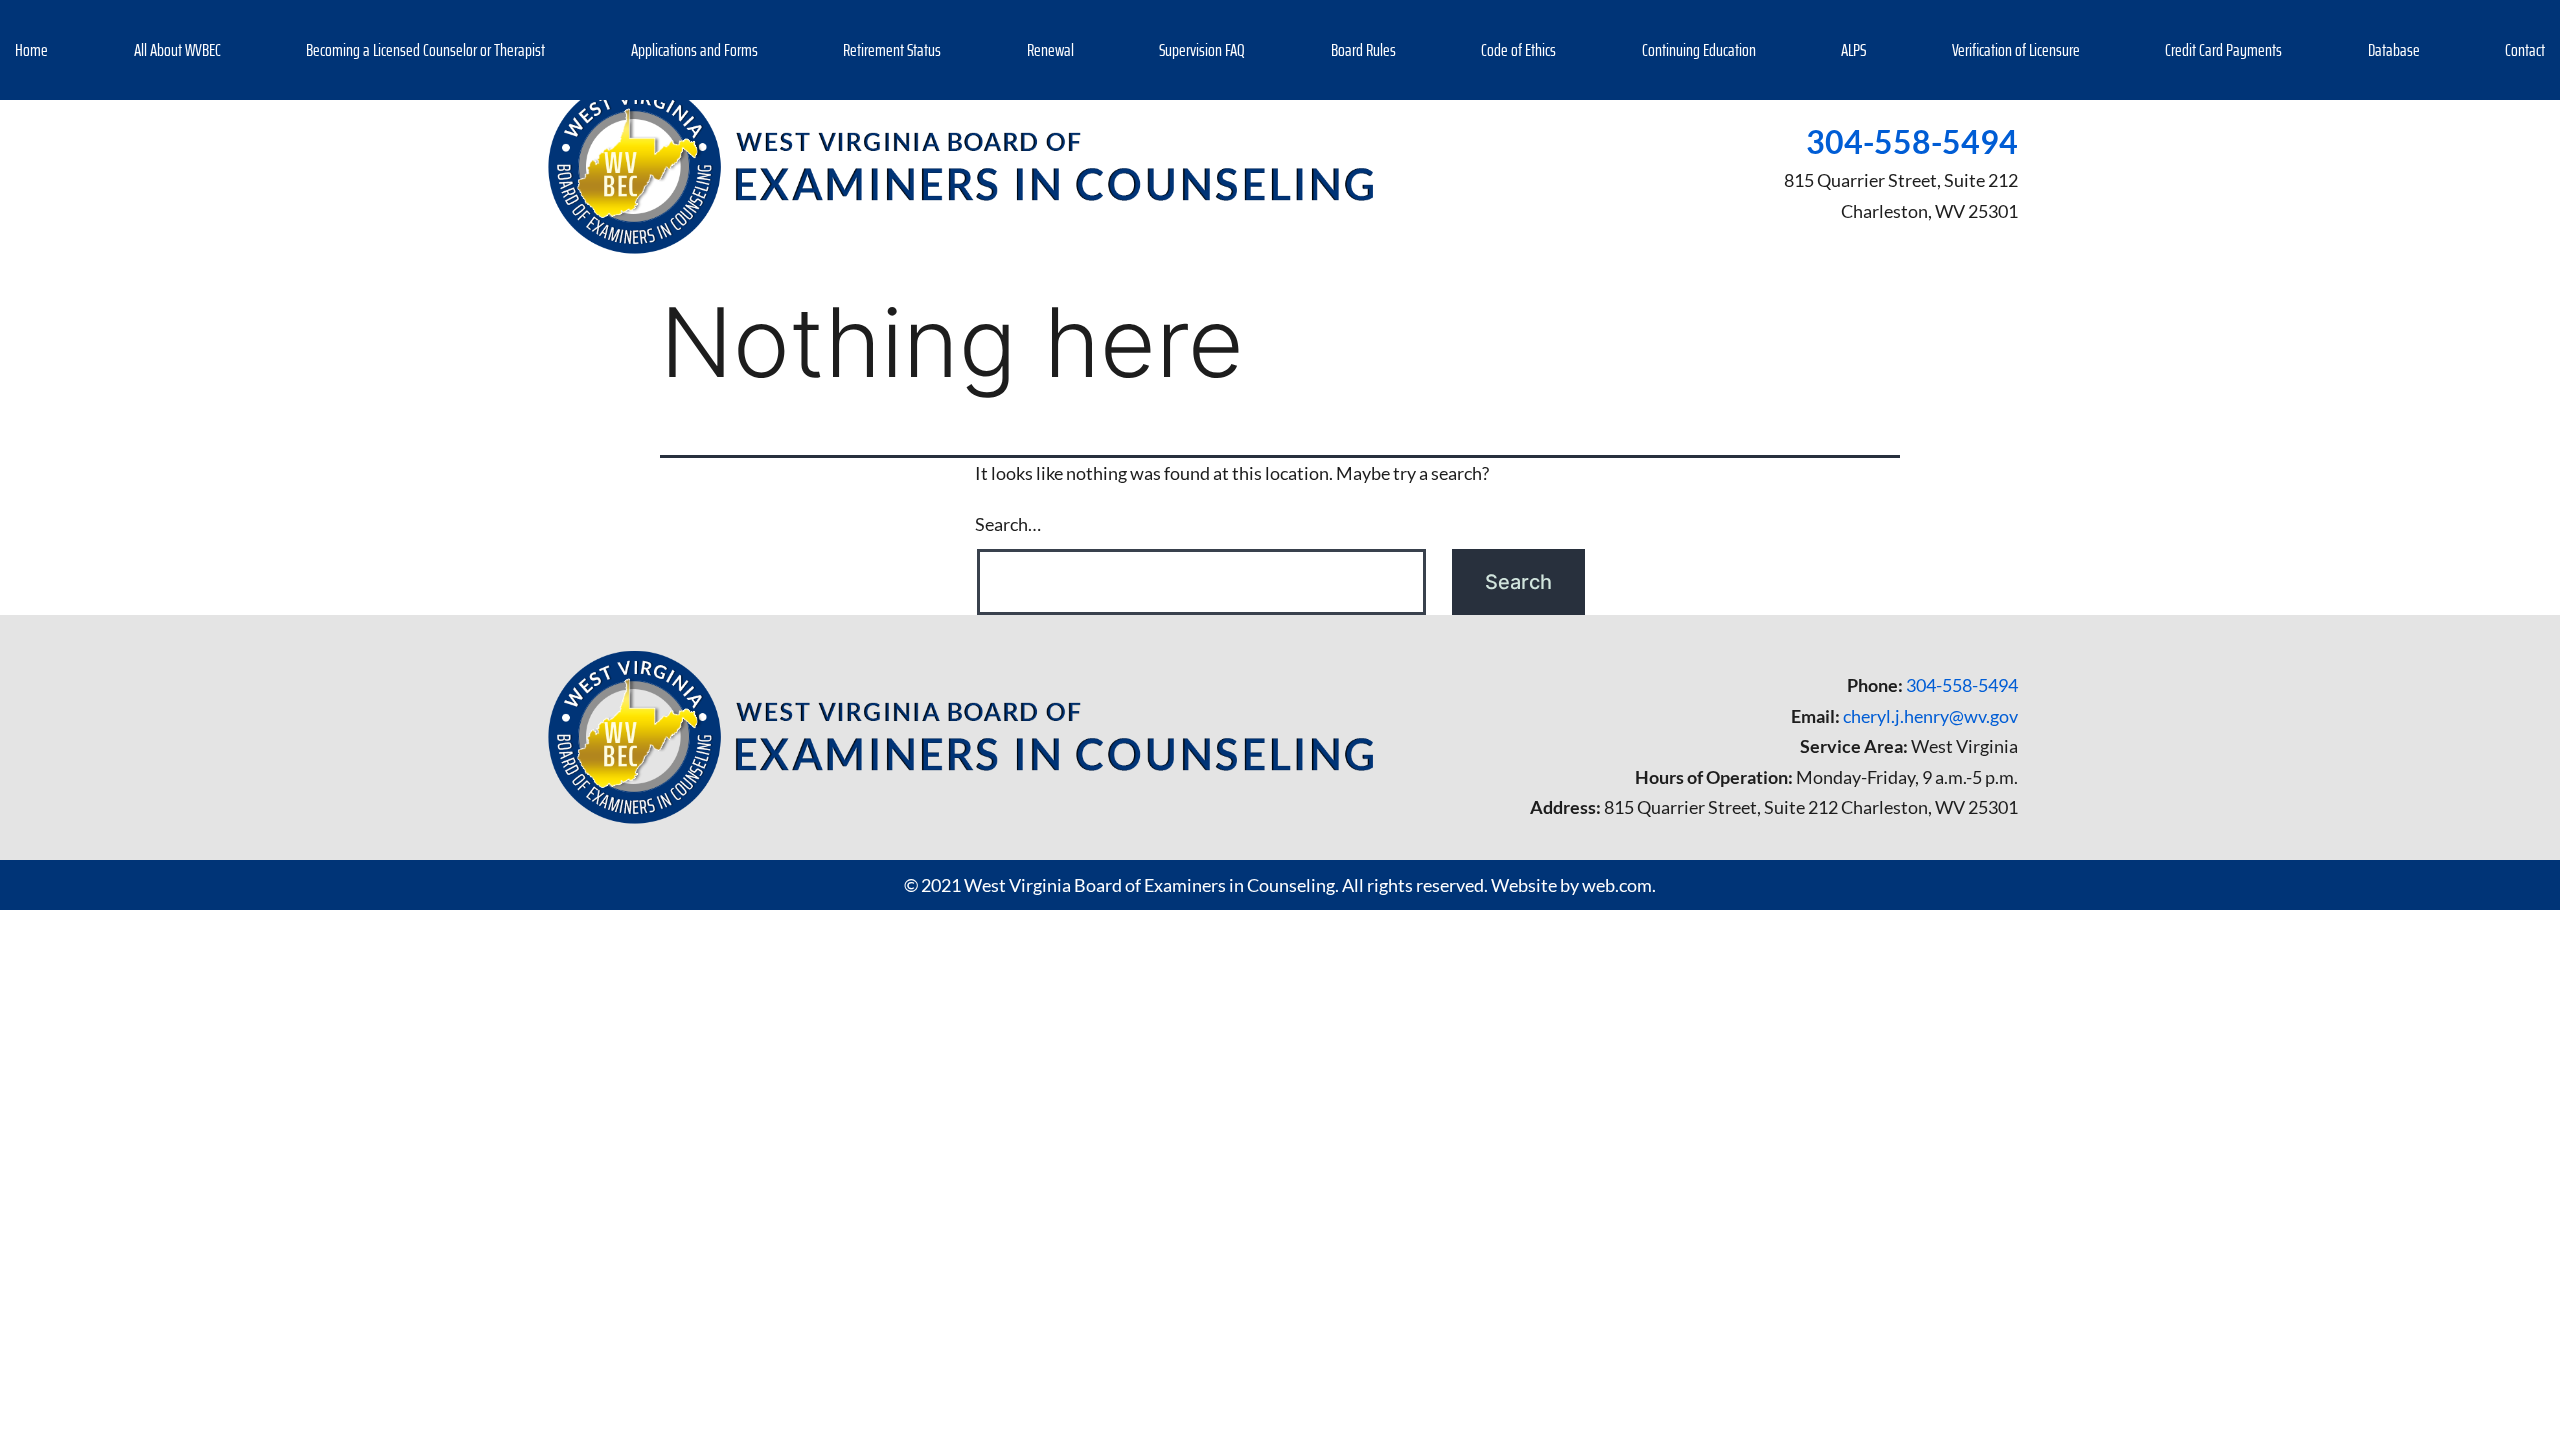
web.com (1617, 885)
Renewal (1050, 50)
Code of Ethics (1518, 50)
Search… (1008, 524)
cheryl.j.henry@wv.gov (1930, 716)
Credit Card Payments (2223, 50)
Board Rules (1363, 50)
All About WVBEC (177, 50)
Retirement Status (892, 50)
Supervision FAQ (1202, 50)
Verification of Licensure (2016, 50)
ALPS (1853, 50)
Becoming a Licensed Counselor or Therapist (425, 50)
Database (2394, 50)
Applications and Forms (694, 50)
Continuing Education (1699, 50)
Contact (2525, 50)
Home (31, 50)
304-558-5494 (1912, 141)
